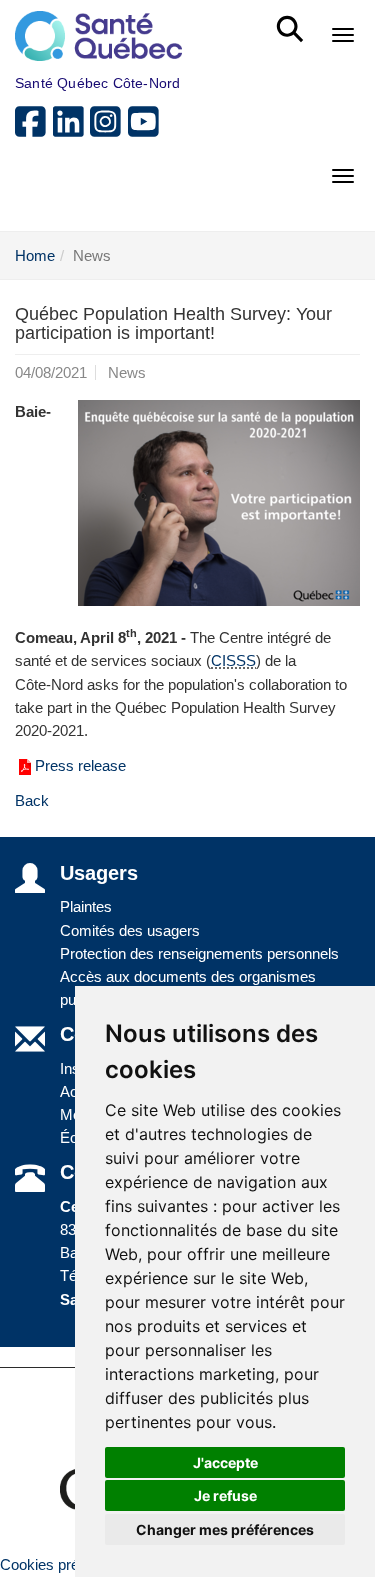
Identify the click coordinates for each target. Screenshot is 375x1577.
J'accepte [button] (225, 1462)
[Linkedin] (72, 129)
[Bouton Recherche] (293, 20)
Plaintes (86, 906)
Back (32, 800)
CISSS (233, 660)
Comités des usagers (130, 930)
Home (35, 255)
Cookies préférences (68, 1564)
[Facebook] (34, 129)
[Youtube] (145, 129)
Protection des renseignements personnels (199, 953)
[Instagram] (109, 129)
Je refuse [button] (225, 1495)
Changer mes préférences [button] (225, 1529)
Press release (80, 765)
